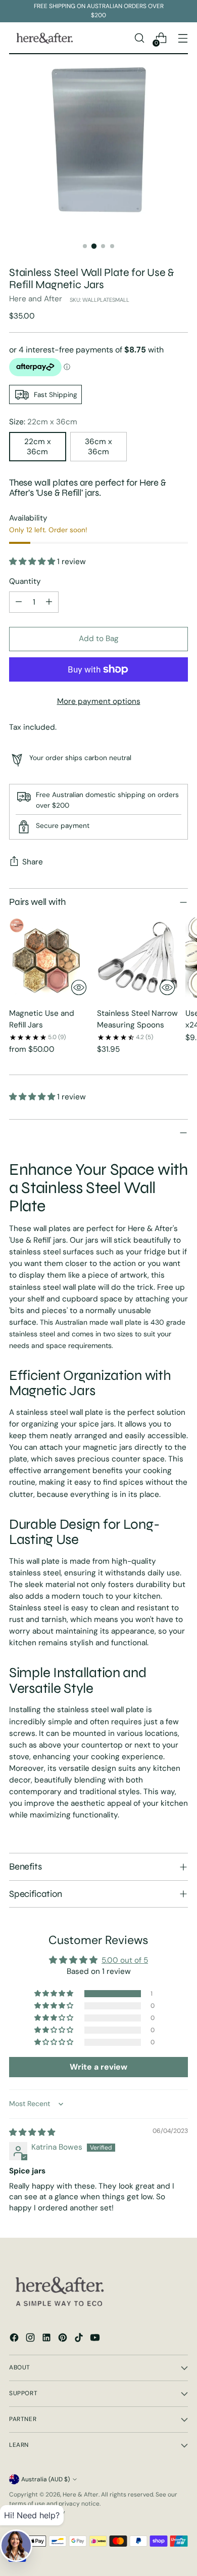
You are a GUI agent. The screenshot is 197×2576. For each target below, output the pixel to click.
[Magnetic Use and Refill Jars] (50, 959)
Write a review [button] (98, 2067)
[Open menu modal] (183, 38)
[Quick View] (79, 987)
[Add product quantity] (49, 602)
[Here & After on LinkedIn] (47, 2339)
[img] (32, 2132)
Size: (43, 422)
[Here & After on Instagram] (31, 2339)
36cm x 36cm (98, 447)
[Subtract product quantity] (19, 602)
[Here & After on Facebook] (15, 2339)
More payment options (99, 701)
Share (33, 862)
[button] (33, 562)
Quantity (25, 581)
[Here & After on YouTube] (96, 2339)
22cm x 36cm (38, 447)
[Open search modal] (139, 38)
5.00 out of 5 (125, 1960)
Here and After (36, 299)
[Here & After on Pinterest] (64, 2339)
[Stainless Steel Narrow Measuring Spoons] (138, 959)
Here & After (81, 2494)
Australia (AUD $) (45, 2479)
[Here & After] (44, 38)
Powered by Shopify (37, 2512)
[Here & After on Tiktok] (80, 2339)
